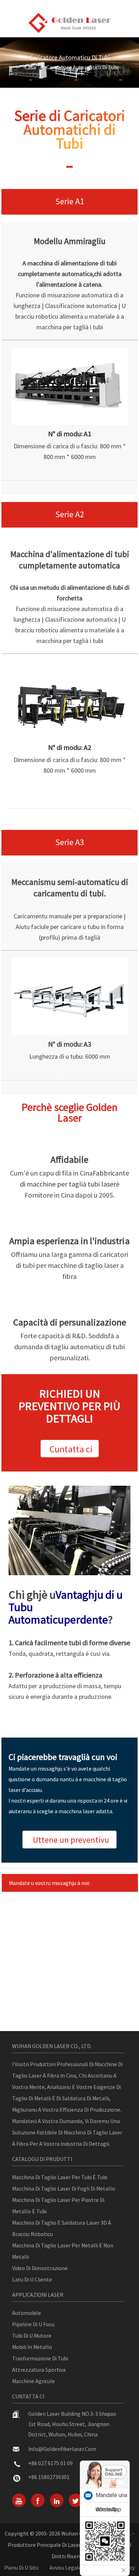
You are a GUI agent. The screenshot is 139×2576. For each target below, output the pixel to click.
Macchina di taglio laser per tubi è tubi (60, 2177)
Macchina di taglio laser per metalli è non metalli (63, 2251)
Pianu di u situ (21, 2567)
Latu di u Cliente (32, 2279)
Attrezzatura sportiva (39, 2370)
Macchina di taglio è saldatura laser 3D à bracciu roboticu (62, 2228)
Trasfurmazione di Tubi (40, 2358)
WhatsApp (108, 2509)
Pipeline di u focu (33, 2324)
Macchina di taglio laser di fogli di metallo (64, 2188)
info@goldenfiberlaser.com (62, 2449)
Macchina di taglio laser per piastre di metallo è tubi (58, 2205)
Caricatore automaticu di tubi (82, 67)
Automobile (27, 2313)
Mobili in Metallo (32, 2347)
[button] (70, 1449)
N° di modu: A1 (70, 434)
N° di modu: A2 (70, 747)
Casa (30, 67)
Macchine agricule (34, 2381)
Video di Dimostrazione (40, 2268)
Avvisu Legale (66, 2567)
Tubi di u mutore (32, 2335)
